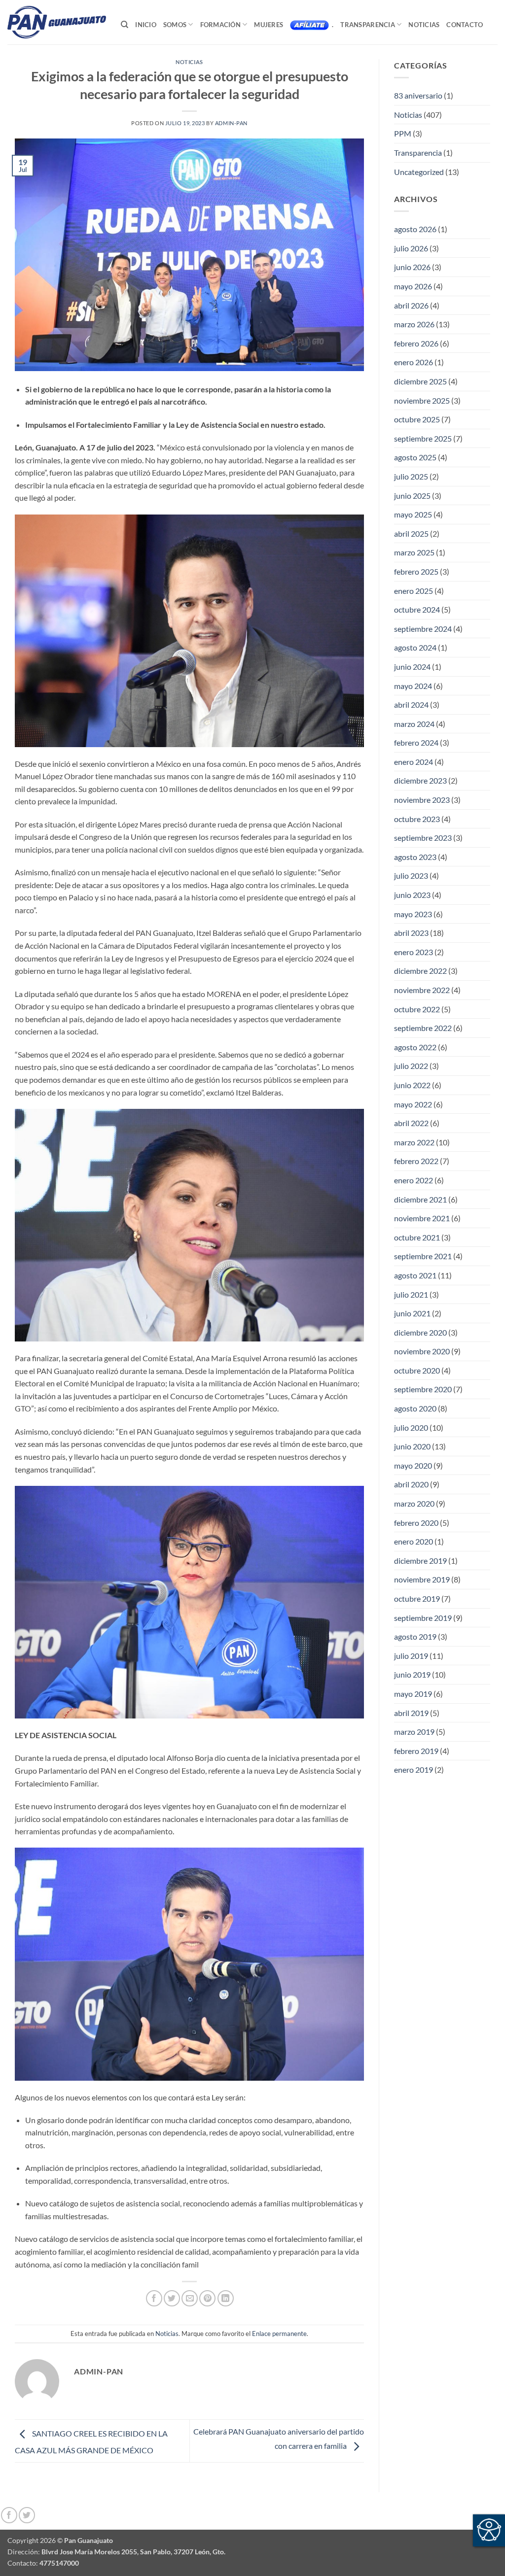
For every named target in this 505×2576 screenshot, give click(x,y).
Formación (220, 25)
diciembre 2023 (420, 780)
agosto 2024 (415, 647)
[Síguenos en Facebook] (9, 2515)
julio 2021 (411, 1294)
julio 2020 (411, 1427)
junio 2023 (412, 895)
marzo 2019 (414, 1732)
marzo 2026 (414, 324)
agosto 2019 (415, 1636)
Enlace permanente (279, 2334)
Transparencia (367, 25)
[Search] (125, 25)
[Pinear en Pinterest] (207, 2298)
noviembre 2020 (422, 1351)
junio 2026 (412, 267)
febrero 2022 (416, 1161)
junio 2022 (412, 1085)
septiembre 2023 (423, 838)
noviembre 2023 (422, 800)
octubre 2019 (417, 1598)
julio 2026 (411, 248)
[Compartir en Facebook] (154, 2298)
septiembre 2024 (423, 629)
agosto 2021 (415, 1275)
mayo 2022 (413, 1104)
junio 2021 (412, 1313)
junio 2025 (412, 496)
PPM (403, 133)
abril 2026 (411, 305)
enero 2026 (414, 362)
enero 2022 (414, 1180)
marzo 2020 (414, 1503)
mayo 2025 (413, 514)
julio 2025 (411, 476)
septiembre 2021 (423, 1256)
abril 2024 (411, 704)
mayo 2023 (413, 914)
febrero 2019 (416, 1751)
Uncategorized (419, 172)
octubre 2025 (417, 419)
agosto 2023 (415, 857)
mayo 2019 (413, 1694)
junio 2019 (412, 1674)
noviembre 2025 (422, 400)
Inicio (146, 25)
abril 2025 (411, 533)
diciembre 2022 (420, 971)
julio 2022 (411, 1066)
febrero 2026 (416, 343)
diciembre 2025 (420, 381)
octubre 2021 (417, 1237)
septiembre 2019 (423, 1618)
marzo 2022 (414, 1142)
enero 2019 (414, 1769)
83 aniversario (418, 95)
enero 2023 (414, 952)
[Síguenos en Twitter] (27, 2515)
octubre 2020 (417, 1370)
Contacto (465, 25)
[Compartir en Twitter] (172, 2298)
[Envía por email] (190, 2298)
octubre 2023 (417, 819)
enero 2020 (414, 1541)
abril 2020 (411, 1484)
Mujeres (269, 25)
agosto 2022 (415, 1047)
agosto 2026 (415, 229)
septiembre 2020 (423, 1389)
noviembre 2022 (422, 990)
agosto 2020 (415, 1408)
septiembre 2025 (423, 438)
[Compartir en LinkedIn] (226, 2298)
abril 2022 (411, 1123)
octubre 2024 (417, 609)
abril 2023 (411, 933)
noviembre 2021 (422, 1218)
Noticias (424, 25)
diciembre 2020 (420, 1332)
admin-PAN (231, 123)
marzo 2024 (414, 724)
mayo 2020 (413, 1465)
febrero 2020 (416, 1523)
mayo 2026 (413, 286)
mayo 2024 (413, 686)
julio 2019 (411, 1656)
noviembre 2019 (422, 1579)
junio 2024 (412, 667)
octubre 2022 (417, 1009)
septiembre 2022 (423, 1028)
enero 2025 (414, 591)
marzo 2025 (414, 552)
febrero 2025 (416, 571)
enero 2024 (414, 762)
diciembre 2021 (420, 1199)
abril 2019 (411, 1713)
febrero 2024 (416, 742)
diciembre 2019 (420, 1561)
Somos (175, 25)
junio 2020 (412, 1446)
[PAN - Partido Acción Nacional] (57, 22)
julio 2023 (411, 876)
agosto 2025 (415, 457)
